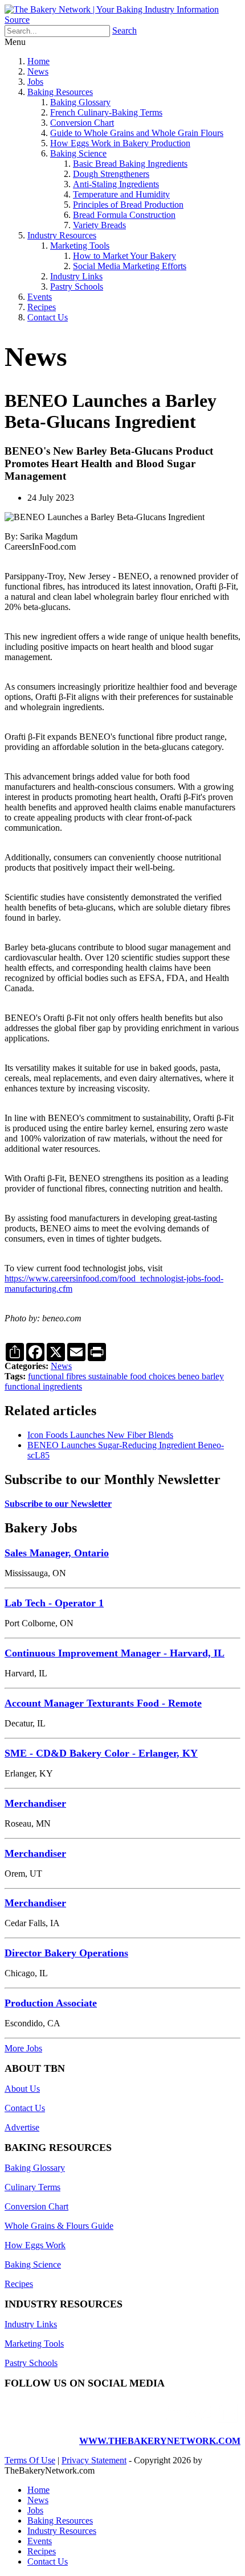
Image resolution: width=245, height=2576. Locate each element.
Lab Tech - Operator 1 (54, 1603)
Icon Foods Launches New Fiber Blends (100, 1435)
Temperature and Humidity (121, 194)
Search (124, 30)
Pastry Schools (77, 287)
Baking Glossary (80, 102)
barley (213, 1376)
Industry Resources (62, 235)
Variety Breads (99, 225)
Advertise (22, 2127)
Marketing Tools (80, 246)
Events (40, 297)
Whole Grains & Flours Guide (59, 2226)
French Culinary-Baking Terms (106, 112)
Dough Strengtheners (111, 174)
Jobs (35, 82)
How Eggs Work (35, 2245)
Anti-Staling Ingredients (116, 184)
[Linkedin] (198, 2422)
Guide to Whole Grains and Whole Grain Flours (137, 133)
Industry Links (76, 276)
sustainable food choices (133, 1376)
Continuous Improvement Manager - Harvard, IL (115, 1653)
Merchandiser (35, 1803)
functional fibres (58, 1376)
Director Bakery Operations (66, 1953)
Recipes (42, 307)
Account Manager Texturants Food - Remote (103, 1703)
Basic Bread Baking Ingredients (130, 164)
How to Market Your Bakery (124, 256)
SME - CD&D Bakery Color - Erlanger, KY (101, 1753)
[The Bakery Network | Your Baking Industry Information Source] (122, 20)
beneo (190, 1376)
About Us (22, 2089)
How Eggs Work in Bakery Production (120, 143)
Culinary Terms (32, 2187)
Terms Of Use (30, 2460)
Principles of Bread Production (128, 205)
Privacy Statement (94, 2460)
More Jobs (23, 2048)
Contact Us (48, 317)
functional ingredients (43, 1386)
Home (38, 61)
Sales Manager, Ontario (57, 1553)
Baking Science (78, 153)
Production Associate (51, 2003)
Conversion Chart (82, 123)
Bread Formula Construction (124, 215)
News (38, 71)
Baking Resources (60, 92)
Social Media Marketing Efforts (130, 266)
